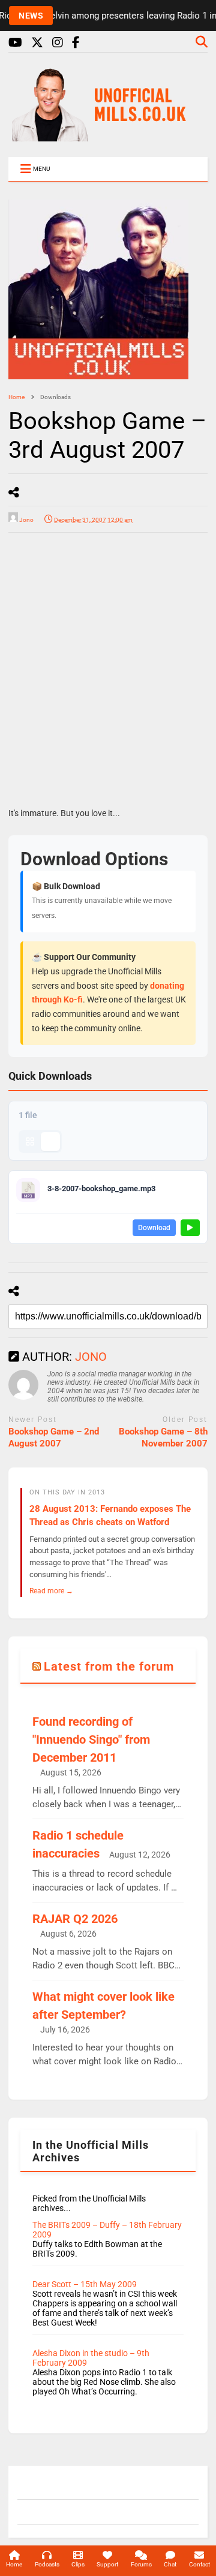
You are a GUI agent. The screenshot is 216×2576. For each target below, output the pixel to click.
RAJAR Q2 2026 (75, 1919)
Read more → (51, 1591)
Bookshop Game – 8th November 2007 (163, 1438)
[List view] (50, 1141)
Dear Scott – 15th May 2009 (85, 2284)
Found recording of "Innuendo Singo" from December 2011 (91, 1740)
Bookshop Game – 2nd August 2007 (54, 1438)
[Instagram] (58, 43)
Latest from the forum (109, 1666)
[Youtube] (15, 43)
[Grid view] (30, 1141)
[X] (37, 43)
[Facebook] (76, 43)
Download (154, 1228)
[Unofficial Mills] (108, 136)
